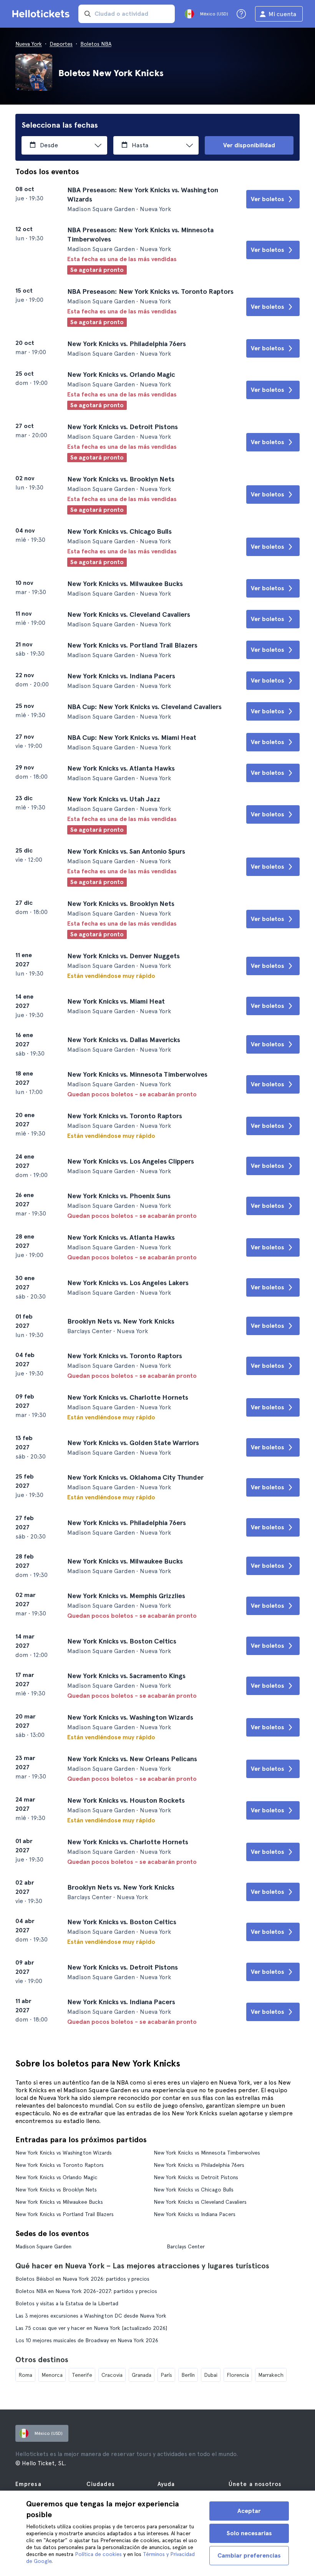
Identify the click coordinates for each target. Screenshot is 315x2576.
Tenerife (82, 2375)
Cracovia (112, 2375)
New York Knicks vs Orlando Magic (56, 2177)
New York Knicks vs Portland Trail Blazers (65, 2214)
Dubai (211, 2375)
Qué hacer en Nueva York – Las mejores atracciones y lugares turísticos (142, 2266)
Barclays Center (186, 2246)
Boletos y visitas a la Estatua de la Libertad (67, 2303)
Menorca (52, 2375)
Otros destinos (42, 2360)
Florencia (238, 2375)
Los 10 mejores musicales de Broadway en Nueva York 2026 (87, 2340)
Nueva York (29, 44)
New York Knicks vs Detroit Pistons (196, 2177)
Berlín (188, 2375)
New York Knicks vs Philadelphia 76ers (199, 2165)
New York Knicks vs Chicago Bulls (194, 2190)
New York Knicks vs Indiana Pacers (195, 2214)
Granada (142, 2375)
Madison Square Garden (43, 2246)
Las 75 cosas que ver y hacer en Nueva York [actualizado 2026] (91, 2328)
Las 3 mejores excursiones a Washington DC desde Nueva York (91, 2316)
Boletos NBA (96, 44)
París (166, 2375)
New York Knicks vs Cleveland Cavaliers (200, 2202)
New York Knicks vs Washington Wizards (64, 2153)
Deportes (61, 44)
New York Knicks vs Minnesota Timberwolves (207, 2153)
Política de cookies (98, 2554)
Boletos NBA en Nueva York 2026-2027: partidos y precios (86, 2291)
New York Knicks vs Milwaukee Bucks (59, 2202)
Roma (25, 2375)
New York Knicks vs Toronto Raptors (60, 2165)
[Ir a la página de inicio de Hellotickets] (42, 14)
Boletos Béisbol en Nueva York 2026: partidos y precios (82, 2279)
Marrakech (271, 2375)
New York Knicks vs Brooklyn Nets (56, 2190)
